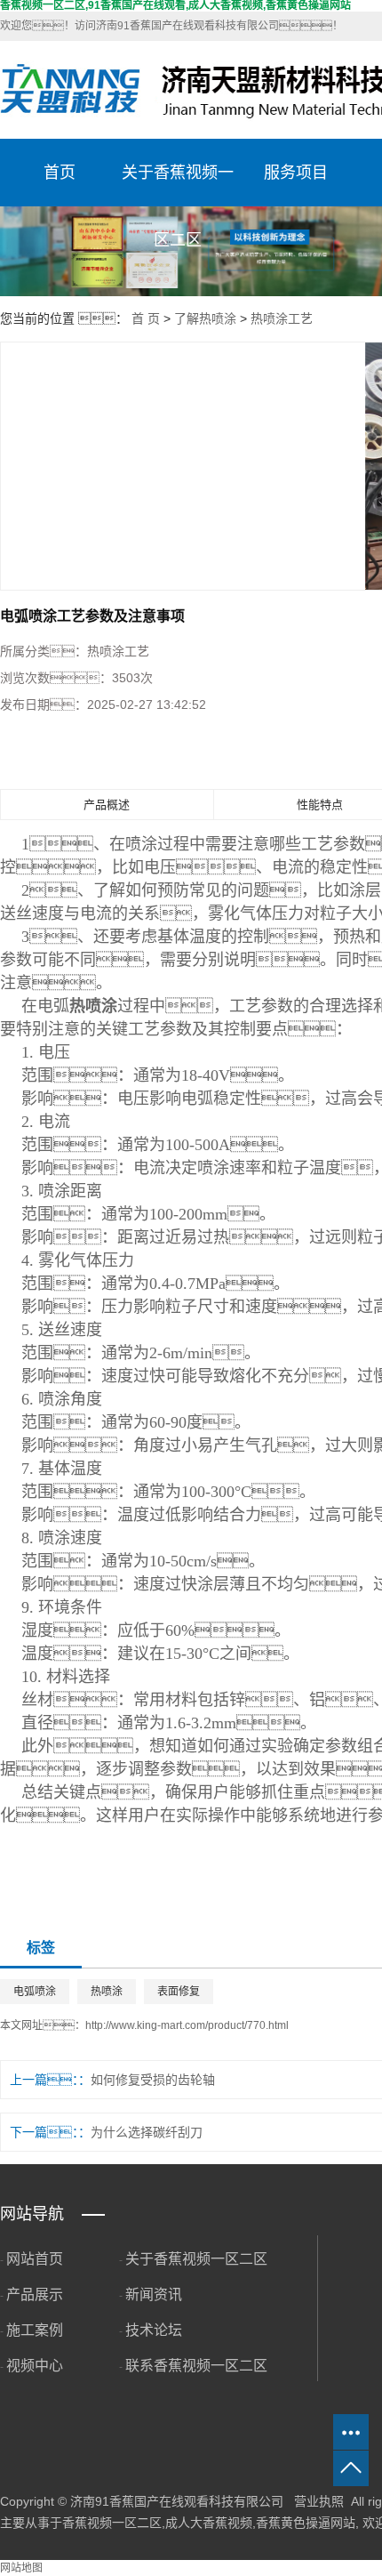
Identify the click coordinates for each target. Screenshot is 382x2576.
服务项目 (296, 173)
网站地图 (21, 2568)
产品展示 (35, 2294)
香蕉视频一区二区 (112, 2523)
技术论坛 (154, 2330)
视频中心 (35, 2366)
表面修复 (179, 1992)
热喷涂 (107, 1992)
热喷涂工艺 (282, 318)
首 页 (146, 318)
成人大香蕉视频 (209, 2523)
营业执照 (319, 2501)
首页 (60, 173)
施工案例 (35, 2330)
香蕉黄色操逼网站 (306, 2523)
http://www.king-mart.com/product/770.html (187, 2025)
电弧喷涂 (35, 1992)
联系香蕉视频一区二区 (196, 2366)
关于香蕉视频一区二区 (178, 185)
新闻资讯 (154, 2294)
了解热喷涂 (205, 318)
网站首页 (35, 2259)
